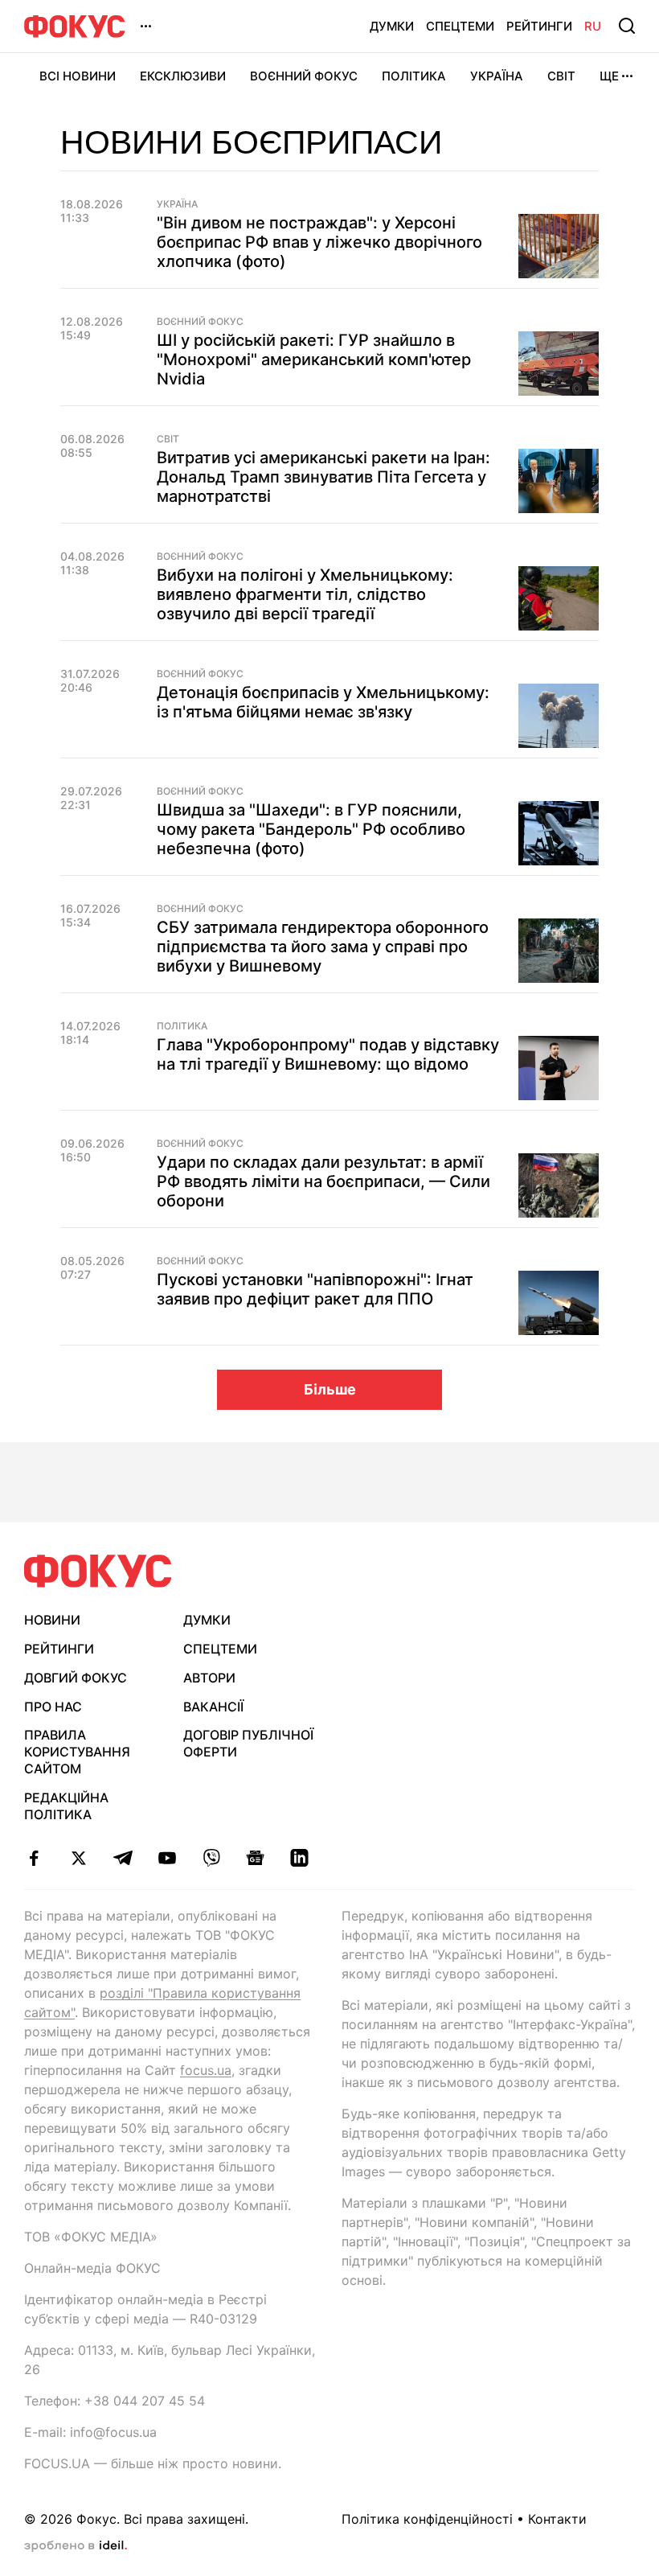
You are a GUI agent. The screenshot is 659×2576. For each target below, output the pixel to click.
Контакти (557, 2519)
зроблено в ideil (76, 2546)
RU (593, 26)
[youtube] (167, 1858)
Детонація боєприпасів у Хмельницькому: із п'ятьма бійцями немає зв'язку (323, 702)
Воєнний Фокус (304, 76)
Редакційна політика (66, 1806)
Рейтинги (539, 26)
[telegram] (123, 1858)
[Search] (627, 26)
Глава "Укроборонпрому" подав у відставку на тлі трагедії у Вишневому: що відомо (328, 1054)
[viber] (211, 1858)
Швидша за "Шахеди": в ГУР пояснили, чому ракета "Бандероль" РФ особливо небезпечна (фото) (311, 829)
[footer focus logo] (98, 1571)
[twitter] (78, 1858)
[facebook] (34, 1858)
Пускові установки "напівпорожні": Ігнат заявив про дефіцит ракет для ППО (315, 1289)
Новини (52, 1620)
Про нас (53, 1707)
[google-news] (255, 1858)
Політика (414, 76)
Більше (330, 1389)
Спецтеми (460, 26)
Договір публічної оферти (248, 1743)
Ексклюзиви (183, 76)
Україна (497, 76)
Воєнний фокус (200, 322)
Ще (609, 76)
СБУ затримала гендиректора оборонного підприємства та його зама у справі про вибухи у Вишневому (323, 947)
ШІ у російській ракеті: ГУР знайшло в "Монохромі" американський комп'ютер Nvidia (314, 359)
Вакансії (213, 1707)
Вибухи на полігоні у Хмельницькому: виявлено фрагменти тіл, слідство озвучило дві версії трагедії (305, 594)
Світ (561, 76)
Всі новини (78, 76)
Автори (209, 1678)
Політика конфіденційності (427, 2519)
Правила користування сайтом (77, 1752)
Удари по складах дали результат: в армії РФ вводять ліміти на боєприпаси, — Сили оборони (323, 1181)
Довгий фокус (76, 1678)
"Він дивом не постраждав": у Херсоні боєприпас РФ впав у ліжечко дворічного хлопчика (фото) (319, 242)
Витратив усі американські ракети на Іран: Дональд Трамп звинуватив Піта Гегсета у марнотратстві (323, 477)
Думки (392, 26)
